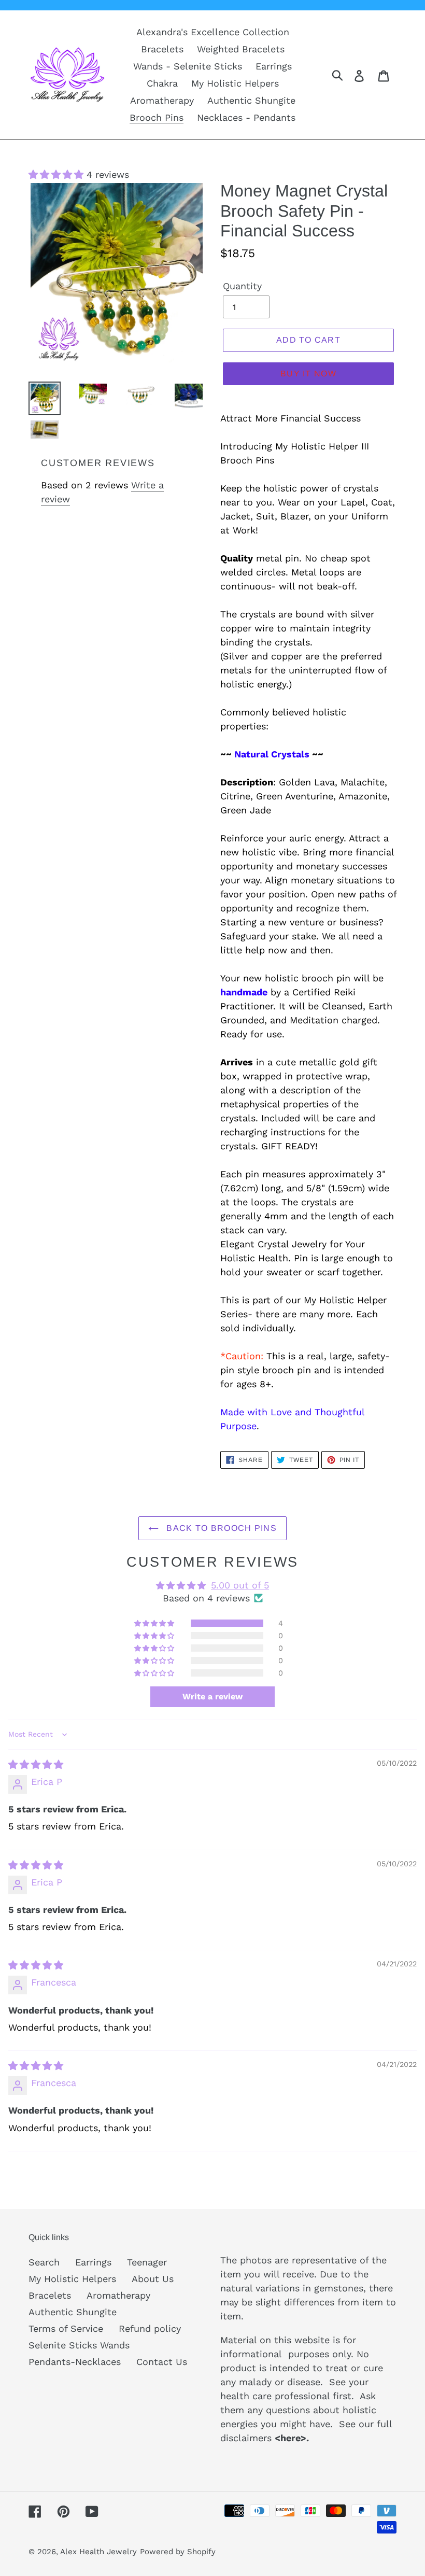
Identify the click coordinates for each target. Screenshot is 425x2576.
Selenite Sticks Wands (79, 2345)
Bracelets (50, 2295)
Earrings (93, 2262)
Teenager (147, 2262)
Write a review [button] (212, 1697)
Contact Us (162, 2362)
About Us (153, 2279)
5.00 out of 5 (240, 1585)
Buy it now (308, 374)
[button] (58, 174)
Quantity (242, 286)
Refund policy (150, 2328)
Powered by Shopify (178, 2552)
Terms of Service (66, 2328)
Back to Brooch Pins (220, 1528)
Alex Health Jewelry (98, 2552)
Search (44, 2262)
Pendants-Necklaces (75, 2362)
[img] (36, 1764)
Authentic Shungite (73, 2312)
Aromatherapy (118, 2295)
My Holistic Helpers (72, 2279)
